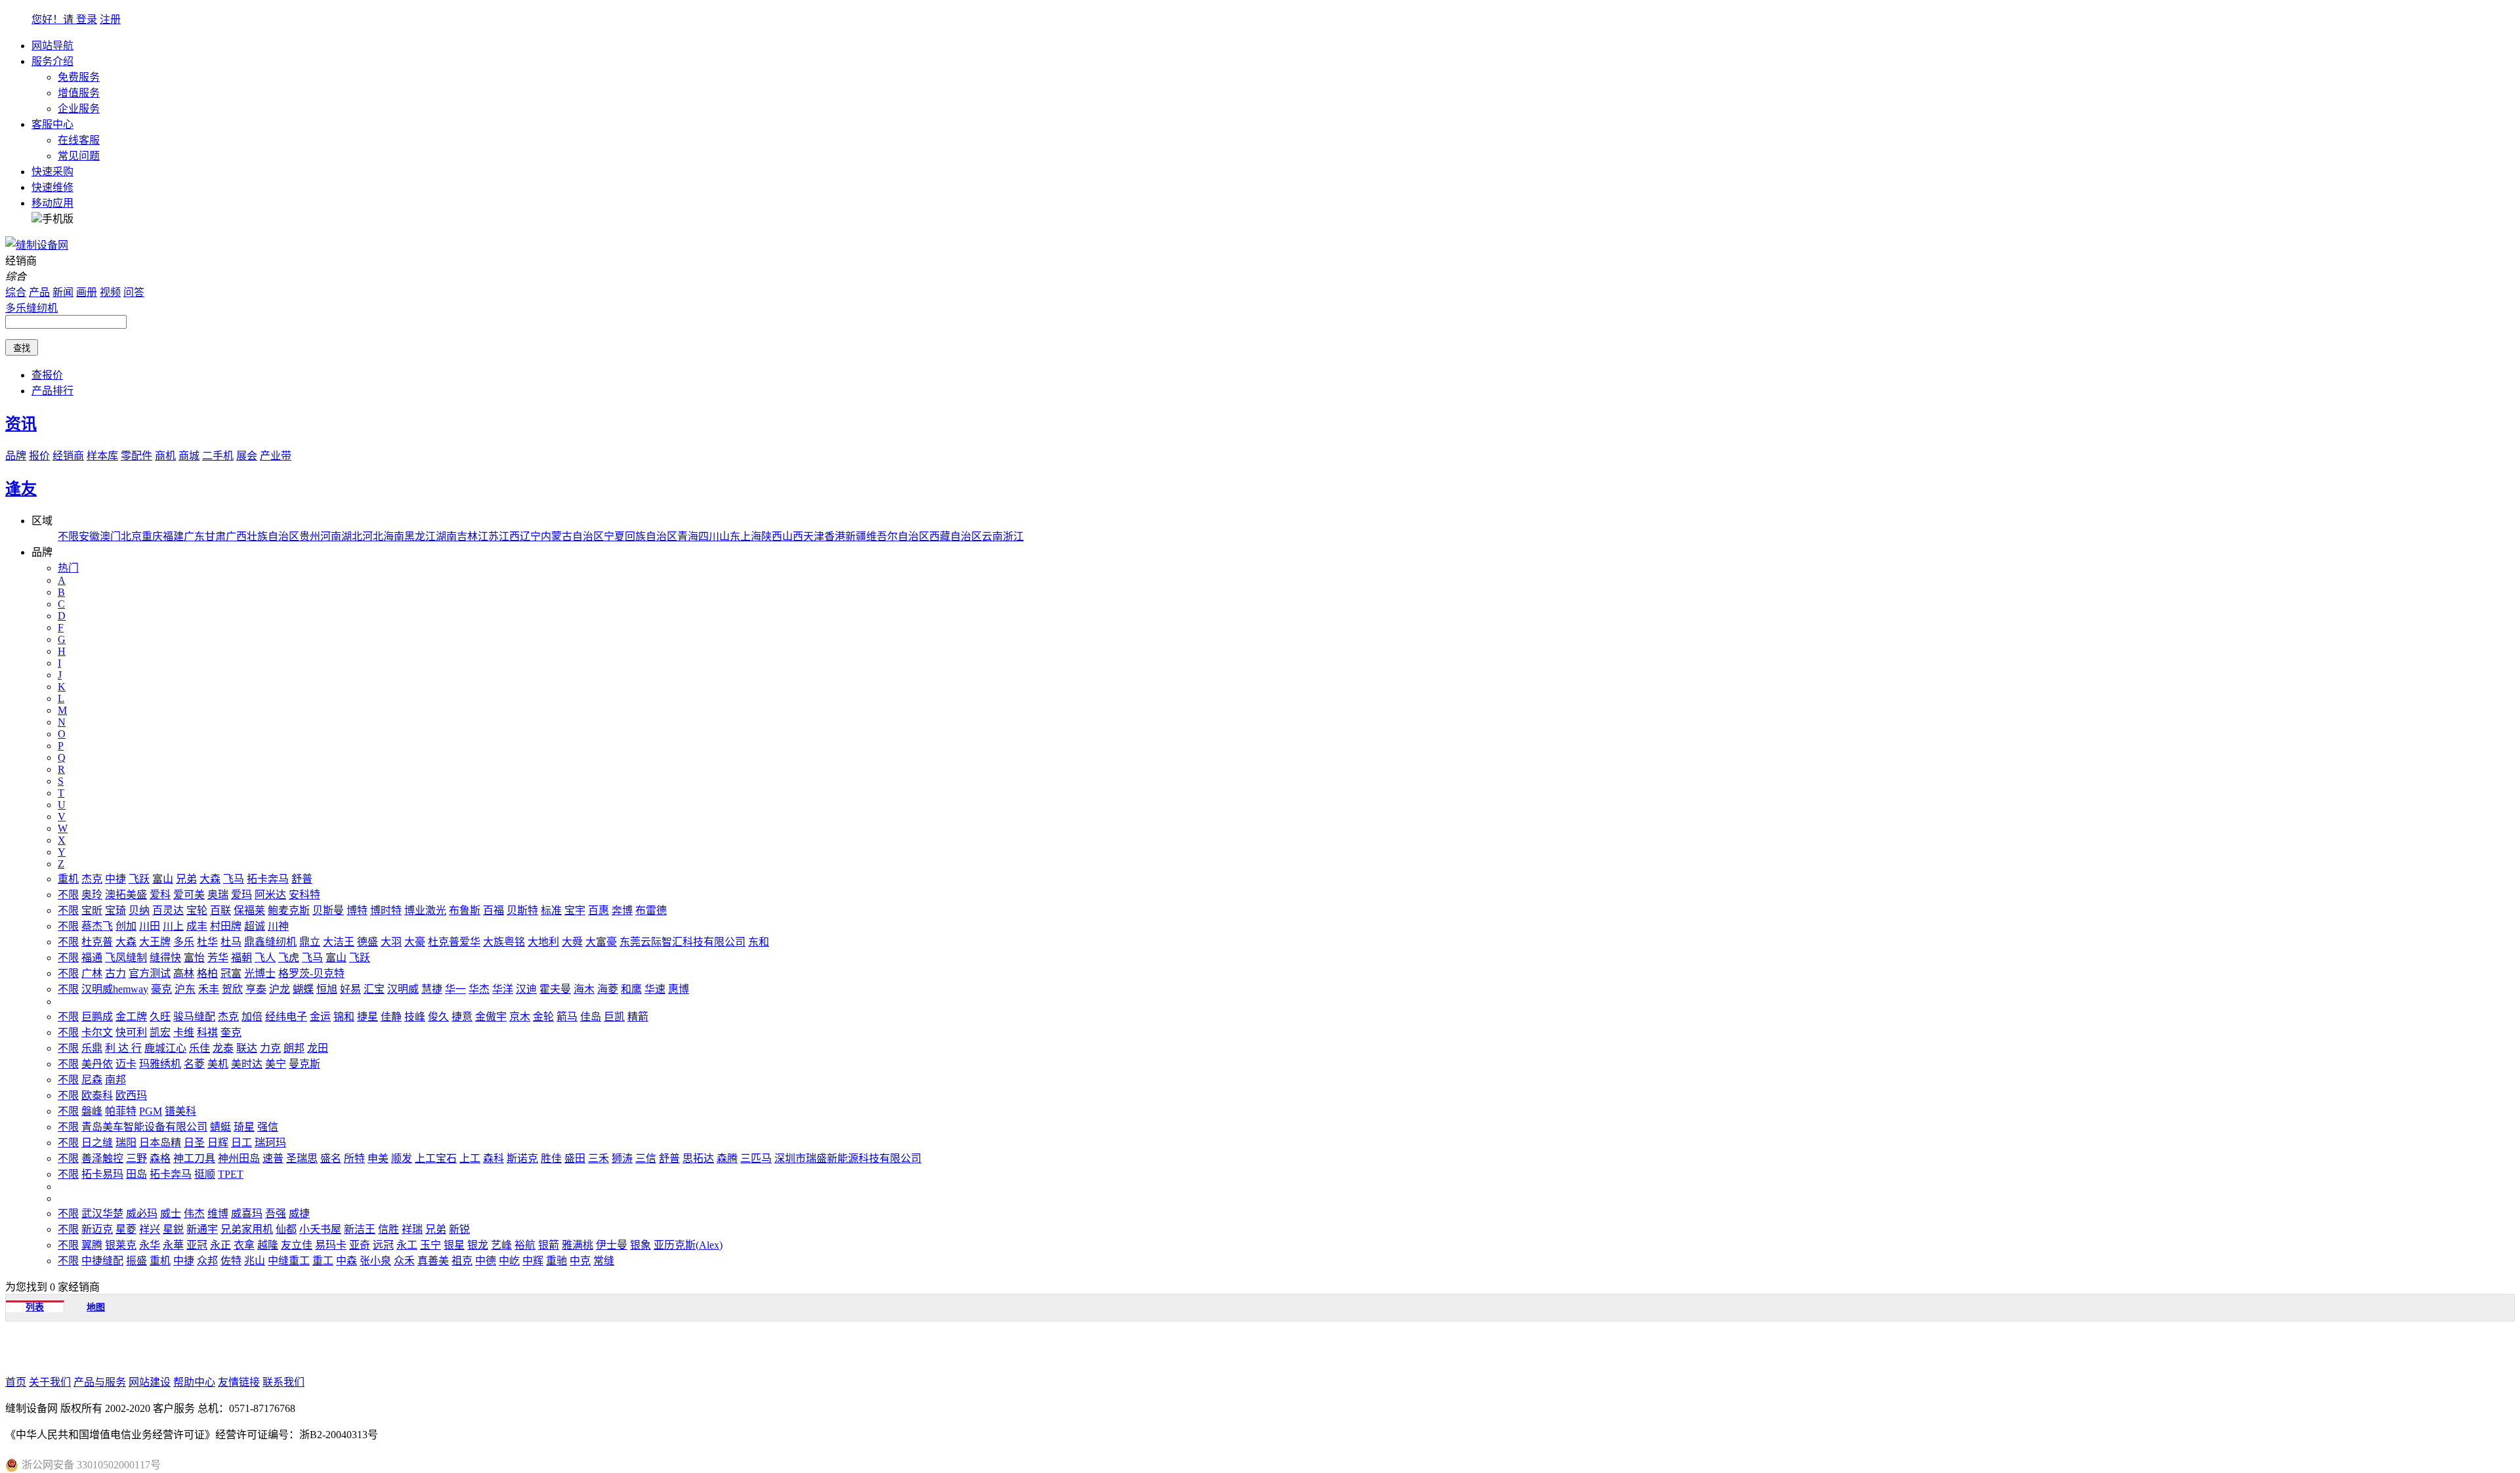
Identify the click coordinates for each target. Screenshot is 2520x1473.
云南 (992, 536)
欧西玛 (131, 1095)
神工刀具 (194, 1158)
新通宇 (202, 1229)
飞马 (234, 879)
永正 (220, 1245)
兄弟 (186, 879)
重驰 (556, 1261)
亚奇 (360, 1245)
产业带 (276, 456)
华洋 (503, 989)
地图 (96, 1307)
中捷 (115, 879)
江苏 (488, 536)
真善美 (433, 1261)
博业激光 (425, 910)
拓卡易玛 (102, 1174)
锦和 (344, 1017)
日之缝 (97, 1143)
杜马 (231, 942)
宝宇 (575, 910)
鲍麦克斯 (289, 910)
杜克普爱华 (454, 942)
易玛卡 (331, 1245)
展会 (247, 456)
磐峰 (92, 1111)
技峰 (415, 1017)
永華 (173, 1245)
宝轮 (197, 910)
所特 (354, 1158)
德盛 (367, 942)
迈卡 (126, 1064)
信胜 (388, 1229)
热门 (68, 568)
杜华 (207, 942)
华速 (655, 989)
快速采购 (52, 172)
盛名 (331, 1158)
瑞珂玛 (270, 1143)
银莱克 (121, 1245)
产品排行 (52, 391)
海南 (394, 536)
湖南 (446, 536)
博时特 (386, 910)
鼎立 (310, 942)
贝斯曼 (328, 910)
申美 (378, 1158)
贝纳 (139, 910)
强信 (268, 1127)
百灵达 (168, 910)
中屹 (509, 1261)
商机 (165, 456)
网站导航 (52, 46)
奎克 (231, 1032)
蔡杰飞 (97, 926)
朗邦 (294, 1048)
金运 (320, 1017)
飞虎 (289, 958)
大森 (210, 879)
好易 (350, 989)
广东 (194, 536)
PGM (151, 1111)
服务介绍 (52, 61)
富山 (163, 879)
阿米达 (270, 895)
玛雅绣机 (160, 1064)
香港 (835, 536)
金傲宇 (491, 1017)
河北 (373, 536)
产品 (39, 292)
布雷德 (651, 910)
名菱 (194, 1064)
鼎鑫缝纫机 (270, 942)
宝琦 (115, 910)
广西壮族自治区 (262, 536)
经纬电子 (286, 1017)
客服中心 (52, 124)
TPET (231, 1174)
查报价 (47, 375)
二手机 (218, 456)
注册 (110, 19)
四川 (709, 536)
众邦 (207, 1261)
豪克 (161, 989)
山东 (730, 536)
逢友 (21, 489)
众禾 (404, 1261)
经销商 (68, 456)
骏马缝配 (194, 1017)
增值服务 (79, 93)
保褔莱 (249, 910)
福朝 (241, 958)
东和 (759, 942)
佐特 (231, 1261)
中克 (580, 1261)
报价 (39, 456)
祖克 (462, 1261)
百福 (493, 910)
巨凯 (614, 1017)
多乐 (184, 942)
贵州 (310, 536)
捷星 (367, 1017)
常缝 (604, 1261)
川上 (173, 926)
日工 (241, 1143)
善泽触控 (102, 1158)
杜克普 (97, 942)
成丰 (197, 926)
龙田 (318, 1048)
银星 (454, 1245)
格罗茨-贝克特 (311, 973)
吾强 (276, 1214)
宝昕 (92, 910)
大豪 (415, 942)
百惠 (598, 910)
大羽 (391, 942)
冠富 (231, 973)
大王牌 (155, 942)
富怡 (194, 958)
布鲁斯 (465, 910)
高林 (184, 973)
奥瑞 (218, 895)
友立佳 (297, 1245)
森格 (160, 1158)
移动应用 (52, 203)
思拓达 (698, 1158)
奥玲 (92, 895)
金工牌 (131, 1017)
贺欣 (232, 989)
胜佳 (551, 1158)
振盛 (136, 1261)
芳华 (218, 958)
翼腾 (92, 1245)
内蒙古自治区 (572, 536)
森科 (493, 1158)
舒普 (302, 879)
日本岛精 (160, 1143)
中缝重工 (289, 1261)
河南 (331, 536)
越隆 (268, 1245)
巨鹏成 (97, 1017)
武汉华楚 (102, 1214)
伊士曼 (612, 1245)
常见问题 (79, 156)
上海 (751, 536)
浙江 (1013, 536)
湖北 (352, 536)
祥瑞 (412, 1229)
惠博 (679, 989)
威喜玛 (247, 1214)
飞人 (265, 958)
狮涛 (622, 1158)
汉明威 (403, 989)
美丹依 (97, 1064)
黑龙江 (420, 536)
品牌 (16, 456)
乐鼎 (92, 1048)
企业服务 (79, 109)
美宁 (276, 1064)
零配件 (136, 456)
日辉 (218, 1143)
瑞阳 (126, 1143)
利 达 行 (123, 1048)
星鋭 (173, 1229)
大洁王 (339, 942)
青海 (688, 536)
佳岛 (591, 1017)
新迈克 (97, 1229)
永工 (407, 1245)
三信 (646, 1158)
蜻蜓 (220, 1127)
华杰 (479, 989)
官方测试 (150, 973)
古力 (115, 973)
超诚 (255, 926)
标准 (551, 910)
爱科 (160, 895)
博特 (357, 910)
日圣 (194, 1143)
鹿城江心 (165, 1048)
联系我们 (283, 1382)
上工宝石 (436, 1158)
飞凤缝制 (126, 958)
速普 (273, 1158)
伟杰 (194, 1214)
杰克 (92, 879)
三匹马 (756, 1158)
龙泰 (223, 1048)
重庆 (152, 536)
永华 (150, 1245)
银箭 (549, 1245)
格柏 (207, 973)
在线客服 (79, 140)
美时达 (247, 1064)
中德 (486, 1261)
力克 (270, 1048)
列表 (35, 1307)
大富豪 (601, 942)
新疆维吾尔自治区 (887, 536)
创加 (126, 926)
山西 (793, 536)
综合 (16, 292)
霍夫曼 (555, 989)
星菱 (126, 1229)
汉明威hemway (115, 989)
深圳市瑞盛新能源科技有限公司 (848, 1158)
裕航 (525, 1245)
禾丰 (209, 989)
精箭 (638, 1017)
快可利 (131, 1032)
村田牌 (226, 926)
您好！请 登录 (64, 19)
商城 (189, 456)
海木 (584, 989)
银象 (640, 1245)
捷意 (462, 1017)
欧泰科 (97, 1095)
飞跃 (139, 879)
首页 (16, 1382)
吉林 (467, 536)
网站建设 (150, 1382)
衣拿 (244, 1245)
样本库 (102, 456)
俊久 (438, 1017)
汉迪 (526, 989)
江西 (509, 536)
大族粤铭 (504, 942)
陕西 (772, 536)
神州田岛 (239, 1158)
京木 (520, 1017)
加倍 (252, 1017)
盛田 (575, 1158)
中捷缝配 (102, 1261)
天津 (814, 536)
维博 (218, 1214)
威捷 (299, 1214)
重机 (68, 879)
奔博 (622, 910)
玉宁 (430, 1245)
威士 (171, 1214)
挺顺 (205, 1174)
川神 (278, 926)
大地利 (543, 942)
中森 (346, 1261)
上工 (470, 1158)
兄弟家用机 (247, 1229)
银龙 (478, 1245)
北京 (131, 536)
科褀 (207, 1032)
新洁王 (360, 1229)
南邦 (115, 1080)
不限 (68, 536)
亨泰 (256, 989)
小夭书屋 (320, 1229)
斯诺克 (522, 1158)
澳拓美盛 (126, 895)
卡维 (184, 1032)
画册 (87, 292)
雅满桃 (577, 1245)
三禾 (598, 1158)
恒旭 (327, 989)
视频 (110, 292)
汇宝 (374, 989)
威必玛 (142, 1214)
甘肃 (215, 536)
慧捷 (432, 989)
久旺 (160, 1017)
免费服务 (79, 77)
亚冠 (197, 1245)
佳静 (391, 1017)
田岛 (136, 1174)
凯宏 (160, 1032)
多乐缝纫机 (31, 308)
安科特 (304, 895)
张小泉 (375, 1261)
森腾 (727, 1158)
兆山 (255, 1261)
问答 (134, 292)
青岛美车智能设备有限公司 (144, 1127)
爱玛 (241, 895)
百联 (220, 910)
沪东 (185, 989)
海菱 (608, 989)
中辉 (533, 1261)
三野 (136, 1158)
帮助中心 (194, 1382)
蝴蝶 (303, 989)
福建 (173, 536)
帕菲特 (121, 1111)
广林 (92, 973)
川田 (150, 926)
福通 (92, 958)
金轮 (543, 1017)
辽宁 (530, 536)
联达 (247, 1048)
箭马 (567, 1017)
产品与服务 (100, 1382)
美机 (218, 1064)
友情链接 (239, 1382)
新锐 (459, 1229)
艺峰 (501, 1245)
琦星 (244, 1127)
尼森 (92, 1080)
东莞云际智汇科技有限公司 (682, 942)
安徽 (89, 536)
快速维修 (52, 187)
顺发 (402, 1158)
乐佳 (199, 1048)
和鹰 (631, 989)
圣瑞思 (302, 1158)
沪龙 (280, 989)
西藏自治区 (955, 536)
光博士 (260, 973)
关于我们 (50, 1382)
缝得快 (165, 958)
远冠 (383, 1245)
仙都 (286, 1229)
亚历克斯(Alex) (688, 1245)
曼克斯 (304, 1064)
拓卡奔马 (268, 879)
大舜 (572, 942)
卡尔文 (97, 1032)
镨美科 (180, 1111)
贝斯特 (522, 910)
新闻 (63, 292)
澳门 (110, 536)
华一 (455, 989)
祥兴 (150, 1229)
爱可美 (189, 895)
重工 (323, 1261)
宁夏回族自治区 (640, 536)
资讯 (21, 424)
